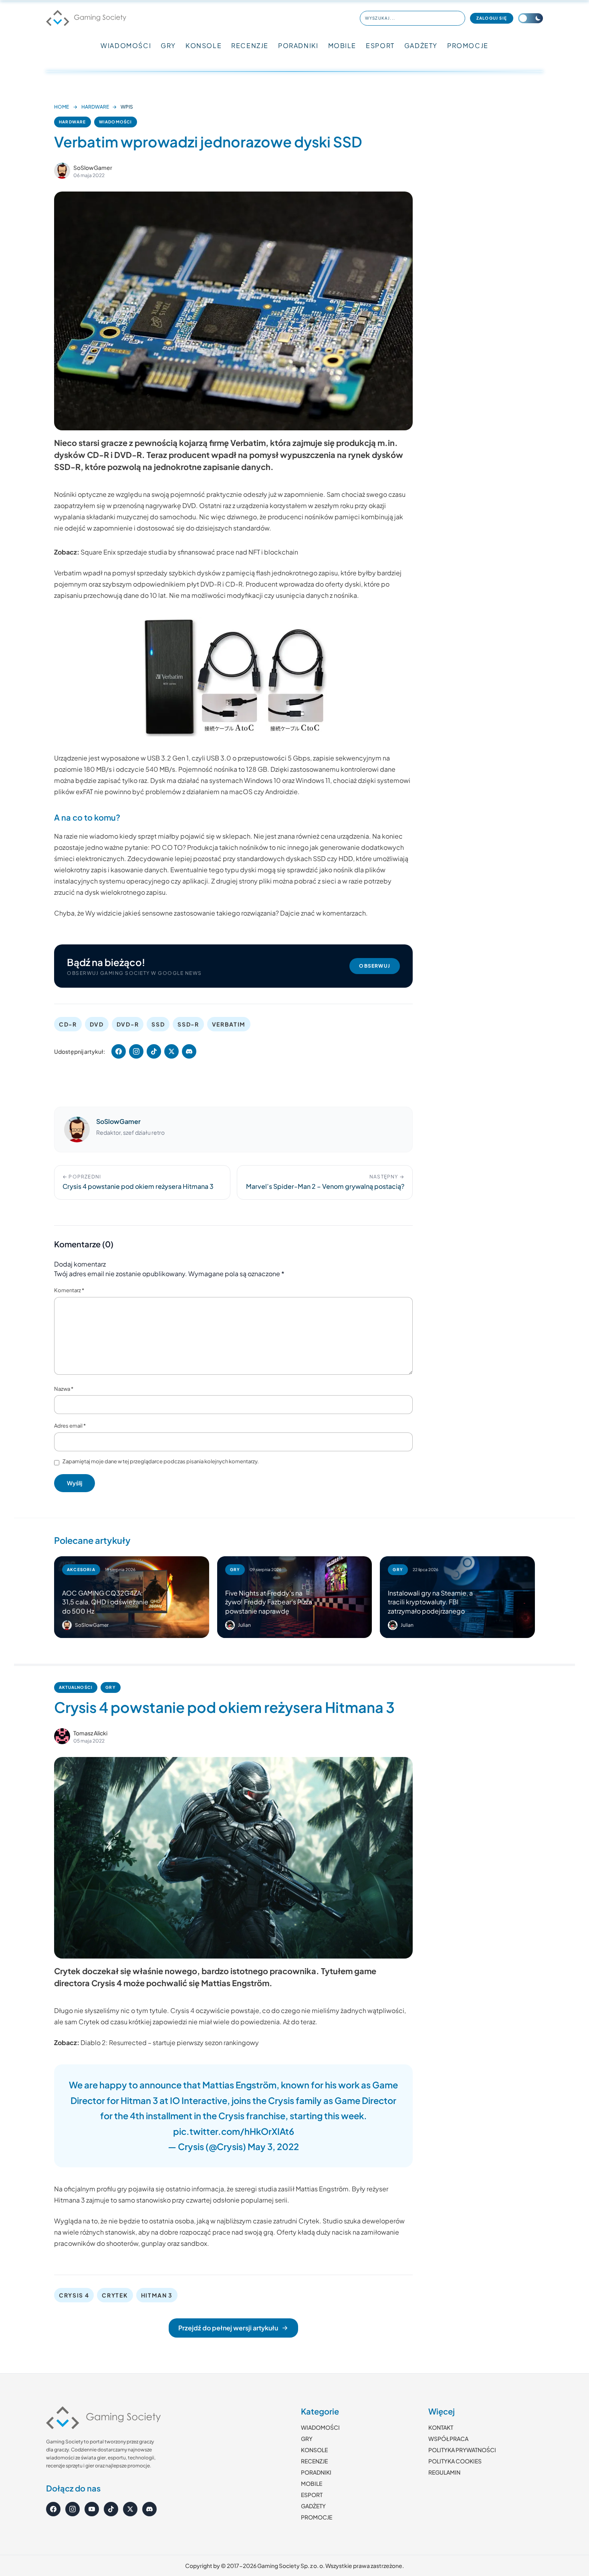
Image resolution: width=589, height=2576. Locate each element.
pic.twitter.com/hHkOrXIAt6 (234, 2131)
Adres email (70, 1426)
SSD (158, 1024)
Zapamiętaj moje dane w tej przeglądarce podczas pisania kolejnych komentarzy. (161, 1461)
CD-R (68, 1024)
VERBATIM (229, 1024)
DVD (97, 1024)
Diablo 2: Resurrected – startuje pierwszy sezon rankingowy (170, 2042)
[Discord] (149, 2509)
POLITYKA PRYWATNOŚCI (462, 2450)
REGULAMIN (444, 2472)
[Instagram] (73, 2509)
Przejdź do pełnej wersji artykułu (228, 2328)
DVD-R (128, 1024)
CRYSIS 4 (74, 2295)
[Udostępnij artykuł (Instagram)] (136, 1051)
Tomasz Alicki (90, 1733)
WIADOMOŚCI (126, 45)
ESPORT (380, 45)
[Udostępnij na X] (171, 1051)
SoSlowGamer (93, 167)
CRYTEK (115, 2295)
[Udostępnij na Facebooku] (119, 1051)
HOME (62, 107)
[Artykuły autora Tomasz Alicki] (62, 1736)
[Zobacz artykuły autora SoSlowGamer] (62, 171)
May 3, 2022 (273, 2146)
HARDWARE (95, 107)
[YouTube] (92, 2509)
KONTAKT (441, 2427)
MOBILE (342, 45)
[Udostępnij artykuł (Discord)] (189, 1051)
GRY (168, 45)
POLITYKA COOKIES (455, 2461)
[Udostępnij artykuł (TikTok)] (154, 1051)
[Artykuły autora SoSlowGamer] (77, 1130)
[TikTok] (111, 2509)
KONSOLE (204, 45)
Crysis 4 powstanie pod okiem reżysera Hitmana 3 (224, 1707)
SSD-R (188, 1024)
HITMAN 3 (157, 2295)
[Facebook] (53, 2509)
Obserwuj (375, 966)
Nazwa (64, 1389)
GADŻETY (421, 45)
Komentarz (69, 1290)
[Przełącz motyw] (531, 18)
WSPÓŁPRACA (448, 2439)
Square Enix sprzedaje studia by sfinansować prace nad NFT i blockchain (189, 552)
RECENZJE (250, 45)
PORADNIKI (298, 45)
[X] (130, 2509)
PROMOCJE (468, 45)
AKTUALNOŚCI (76, 1687)
